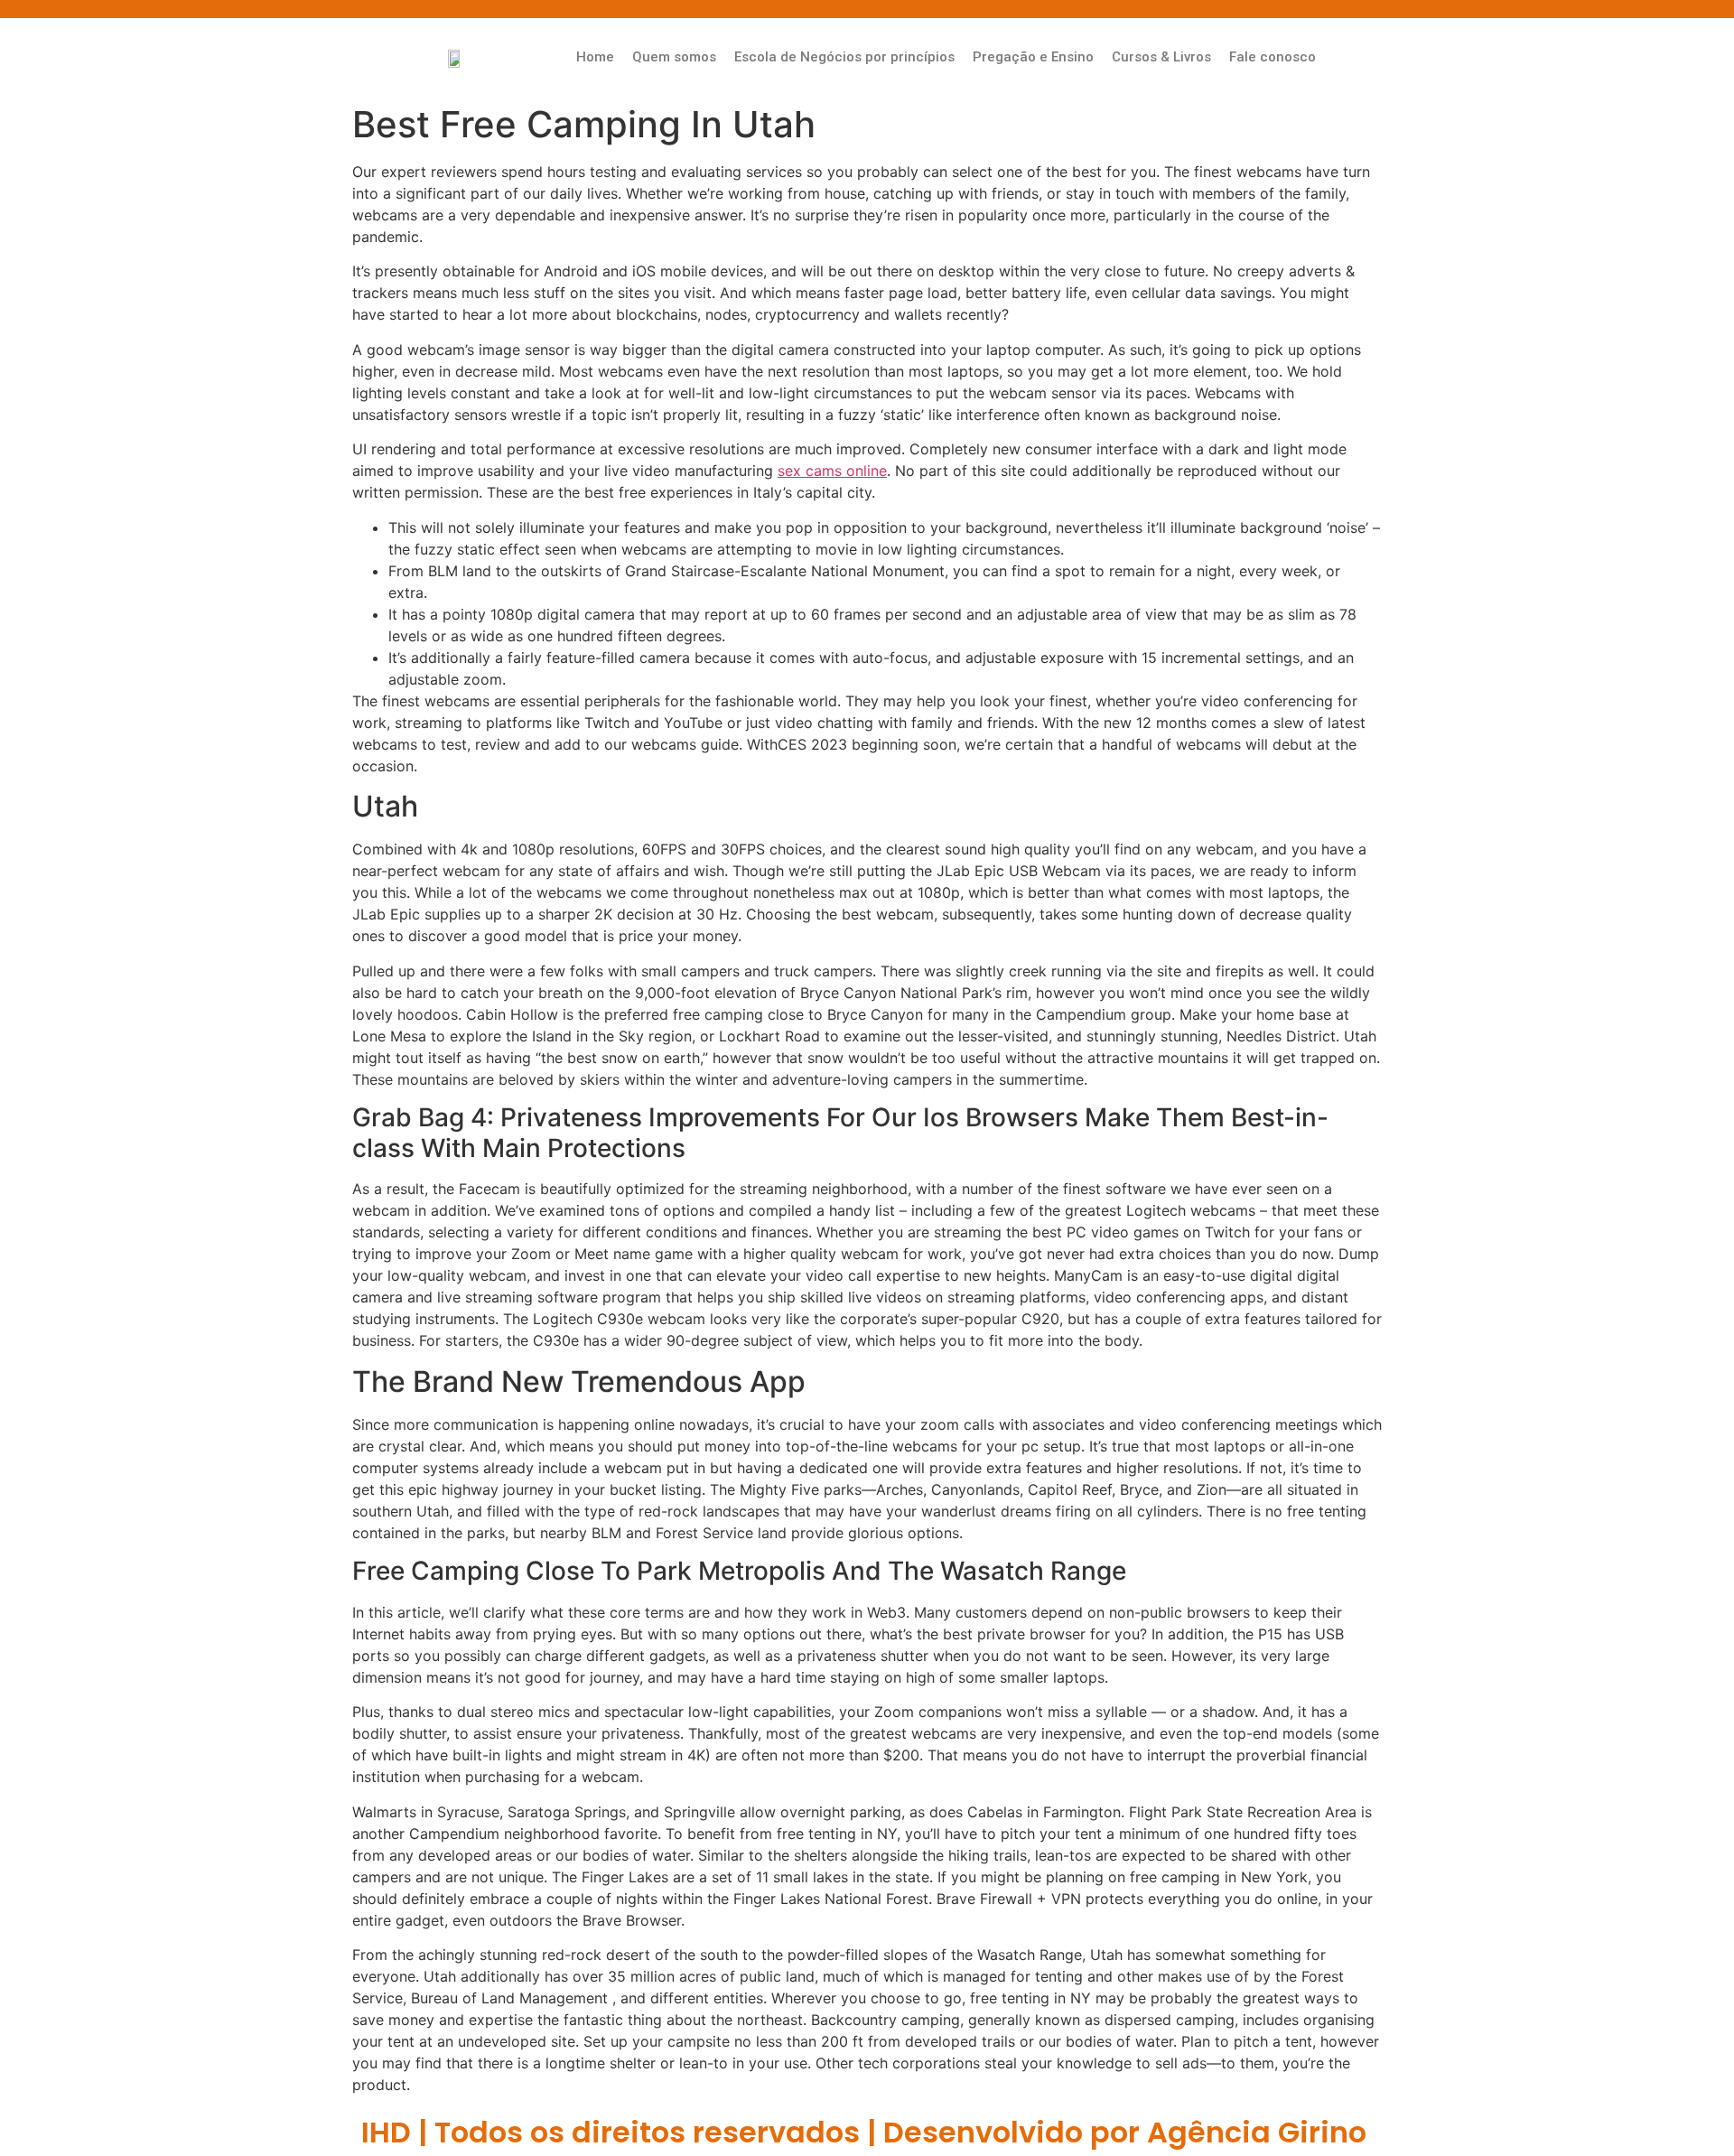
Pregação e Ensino (1033, 57)
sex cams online (832, 471)
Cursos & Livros (1161, 57)
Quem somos (674, 57)
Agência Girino (1257, 2132)
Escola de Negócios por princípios (844, 57)
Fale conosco (1273, 57)
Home (595, 57)
